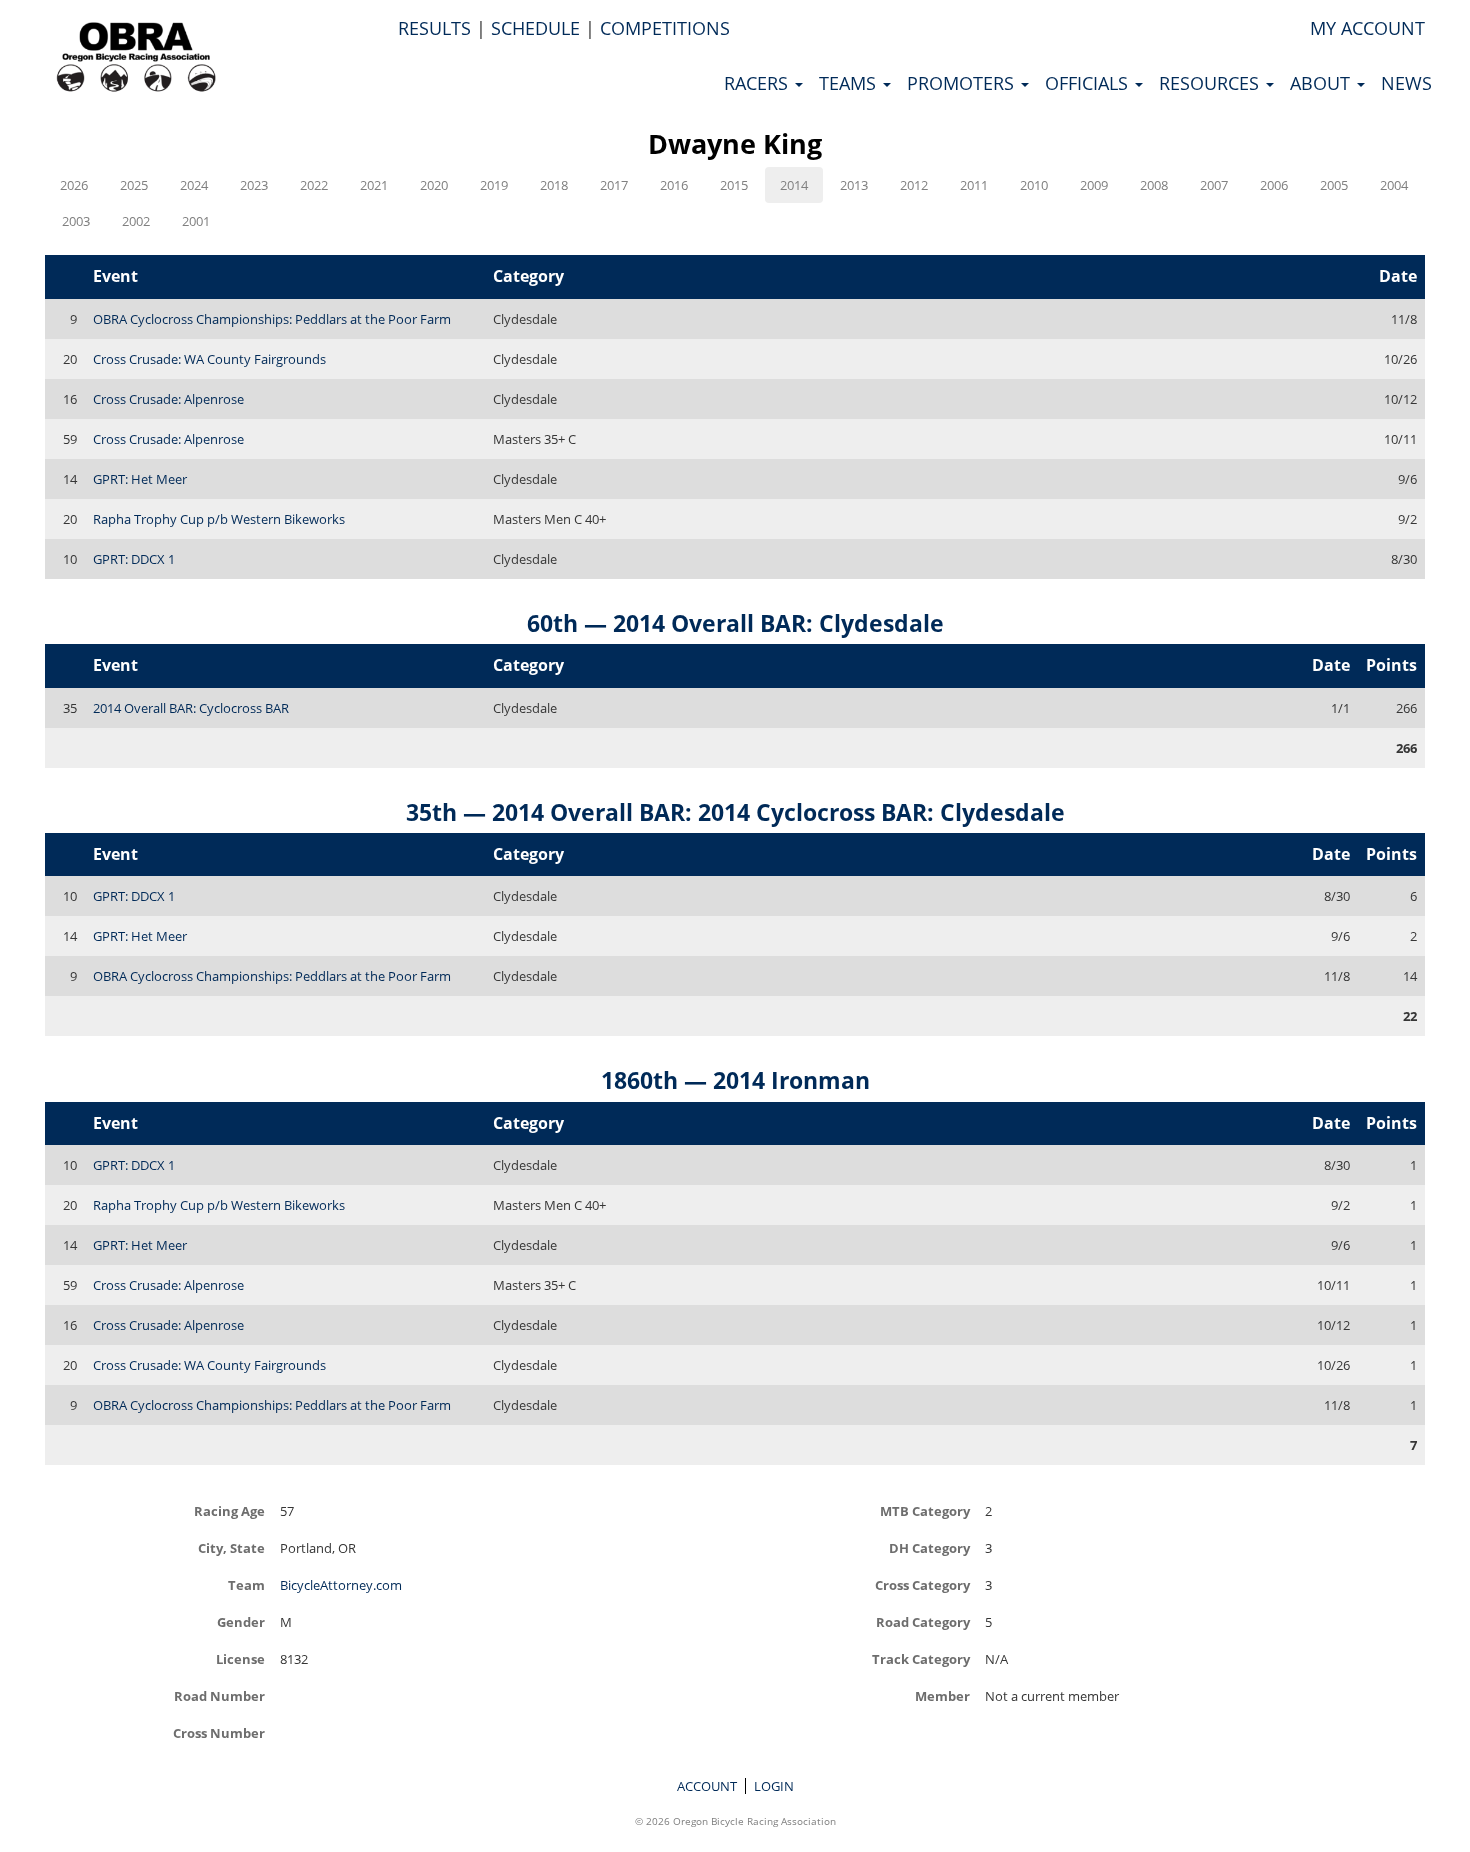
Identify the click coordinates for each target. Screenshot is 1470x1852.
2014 (794, 185)
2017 (614, 185)
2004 (1394, 185)
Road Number (219, 1695)
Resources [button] (1211, 83)
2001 (196, 221)
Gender (241, 1621)
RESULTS (434, 28)
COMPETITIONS (665, 28)
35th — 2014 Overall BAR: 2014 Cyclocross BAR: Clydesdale (735, 812)
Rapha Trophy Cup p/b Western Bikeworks (219, 519)
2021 (374, 185)
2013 (854, 185)
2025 (134, 185)
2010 (1034, 185)
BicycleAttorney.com (341, 1585)
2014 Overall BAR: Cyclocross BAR (191, 708)
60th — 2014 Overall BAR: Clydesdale (735, 623)
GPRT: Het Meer (140, 479)
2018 (554, 185)
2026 (74, 185)
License (240, 1658)
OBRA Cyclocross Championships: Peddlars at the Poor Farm (272, 319)
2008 (1154, 185)
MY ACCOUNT (1367, 28)
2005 (1334, 185)
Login (774, 1786)
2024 (194, 185)
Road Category (923, 1621)
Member (942, 1695)
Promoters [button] (963, 83)
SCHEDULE (535, 28)
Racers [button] (758, 83)
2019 (494, 185)
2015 (734, 185)
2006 (1274, 185)
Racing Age (229, 1510)
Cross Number (219, 1732)
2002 (136, 221)
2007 (1214, 185)
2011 (974, 185)
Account (707, 1786)
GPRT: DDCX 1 (134, 559)
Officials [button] (1089, 83)
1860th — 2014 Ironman (735, 1080)
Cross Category (922, 1584)
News (1406, 83)
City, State (231, 1547)
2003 (76, 221)
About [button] (1322, 83)
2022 (314, 185)
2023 (254, 185)
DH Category (929, 1547)
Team (246, 1584)
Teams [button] (850, 83)
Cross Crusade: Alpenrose (168, 399)
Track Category (921, 1658)
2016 (674, 185)
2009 (1094, 185)
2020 (434, 185)
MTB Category (925, 1510)
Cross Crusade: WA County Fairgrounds (209, 359)
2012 (914, 185)
